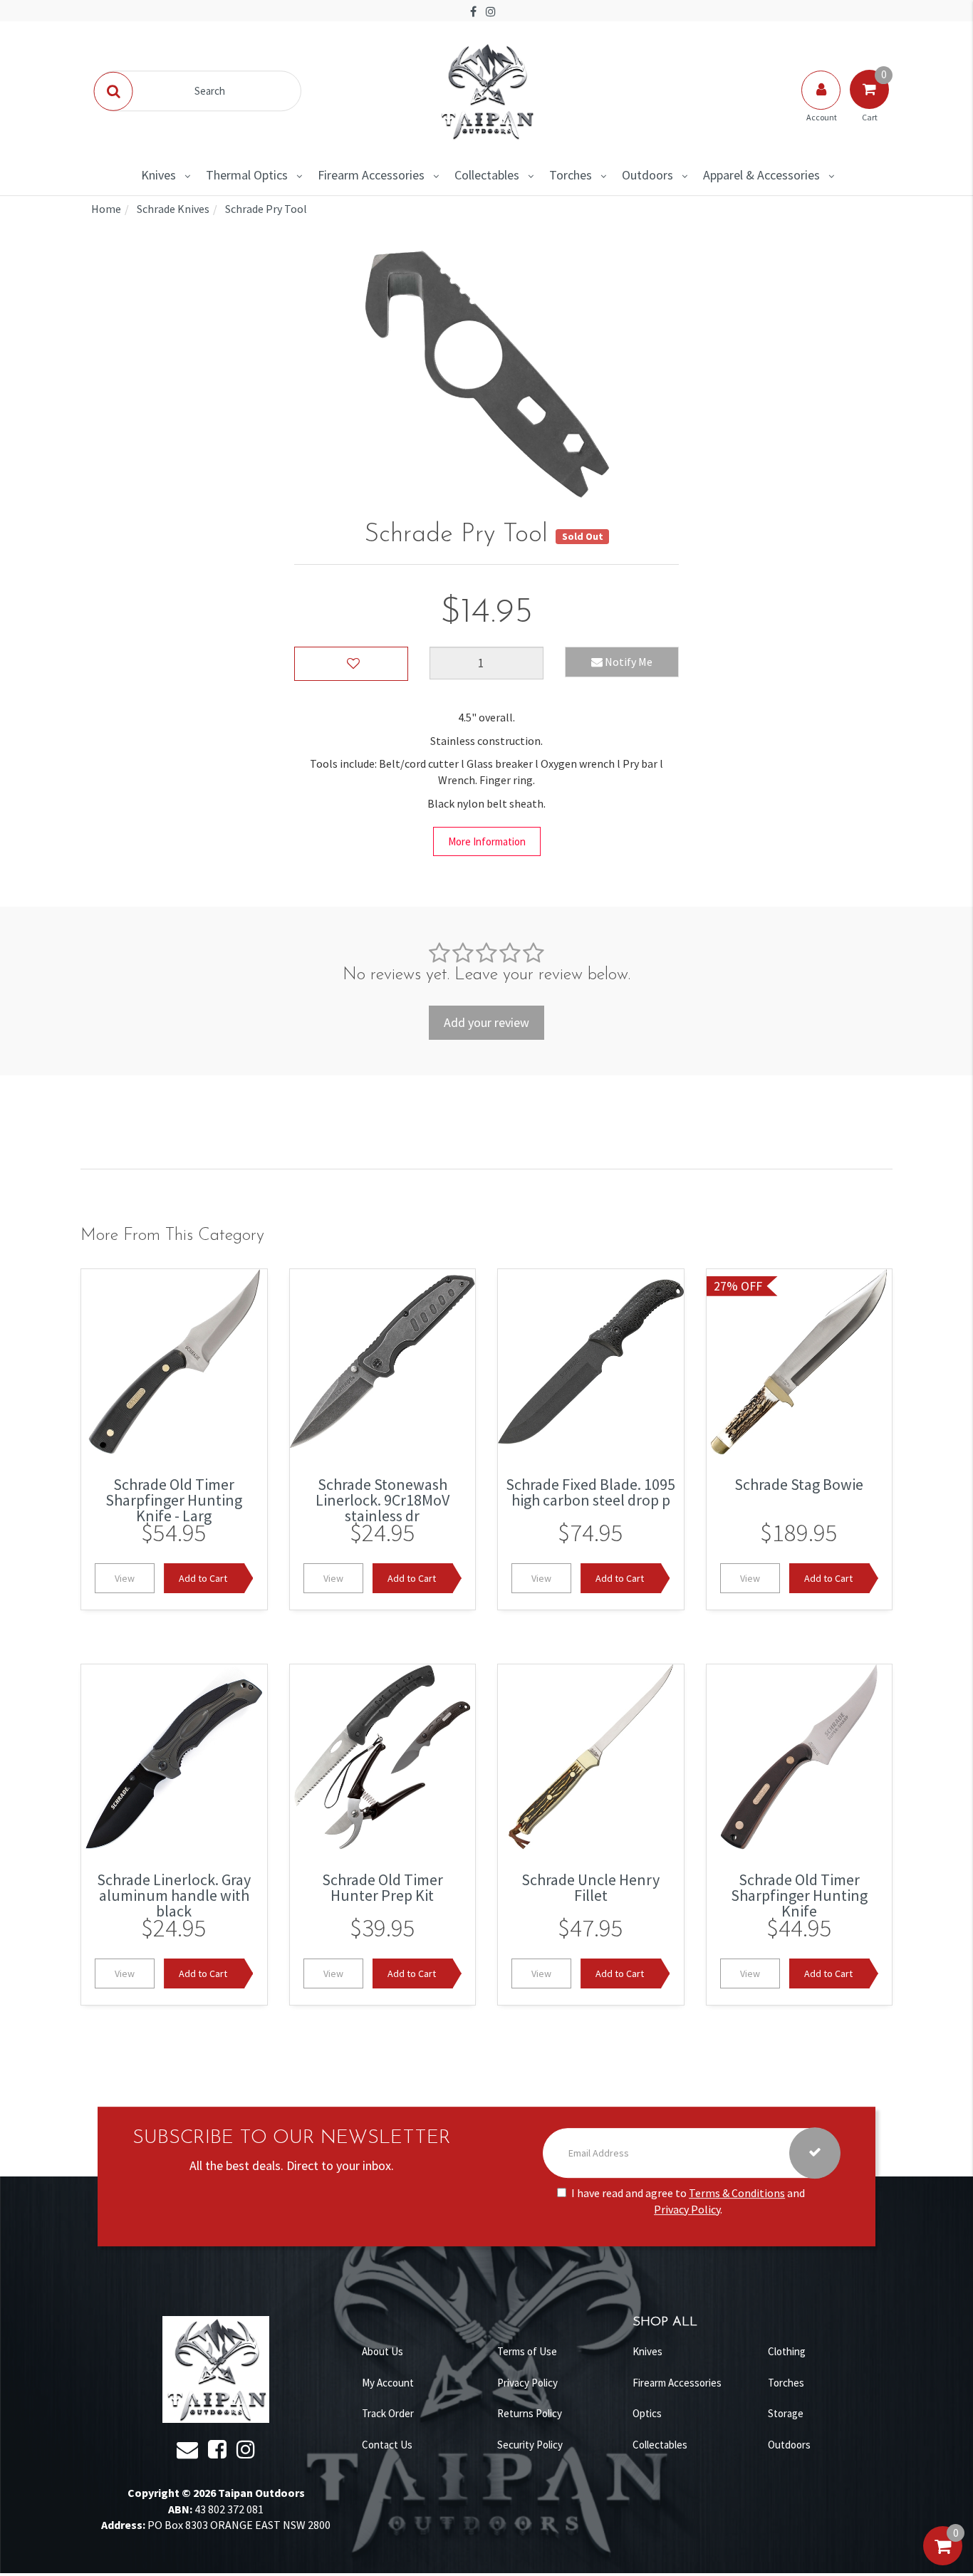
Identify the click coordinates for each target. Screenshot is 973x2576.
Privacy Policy (687, 2209)
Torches (571, 175)
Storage (786, 2413)
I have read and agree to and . (688, 2201)
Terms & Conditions (737, 2193)
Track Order (388, 2413)
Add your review (486, 1022)
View (125, 1578)
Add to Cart (203, 1578)
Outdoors (647, 175)
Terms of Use (527, 2351)
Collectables (487, 175)
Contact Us (387, 2445)
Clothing (787, 2351)
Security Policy (530, 2445)
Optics (647, 2413)
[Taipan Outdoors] (486, 90)
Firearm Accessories (371, 175)
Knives (158, 175)
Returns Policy (530, 2413)
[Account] (822, 104)
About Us (383, 2351)
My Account (388, 2383)
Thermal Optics (247, 175)
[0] (943, 2560)
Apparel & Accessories (761, 175)
